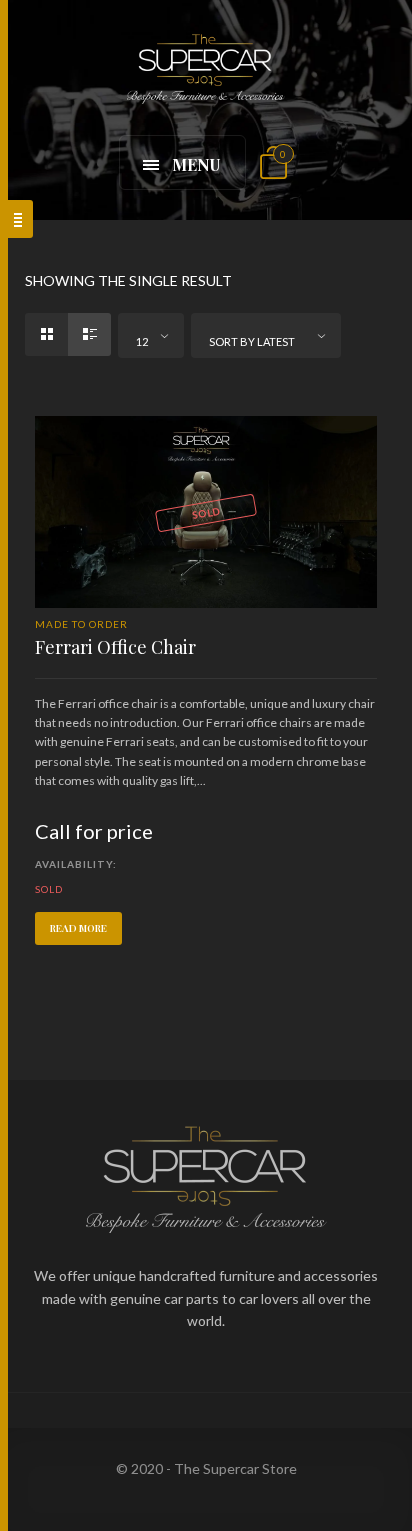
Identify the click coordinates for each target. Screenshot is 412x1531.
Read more (78, 928)
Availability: (76, 864)
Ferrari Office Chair (115, 647)
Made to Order (81, 624)
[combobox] (151, 335)
